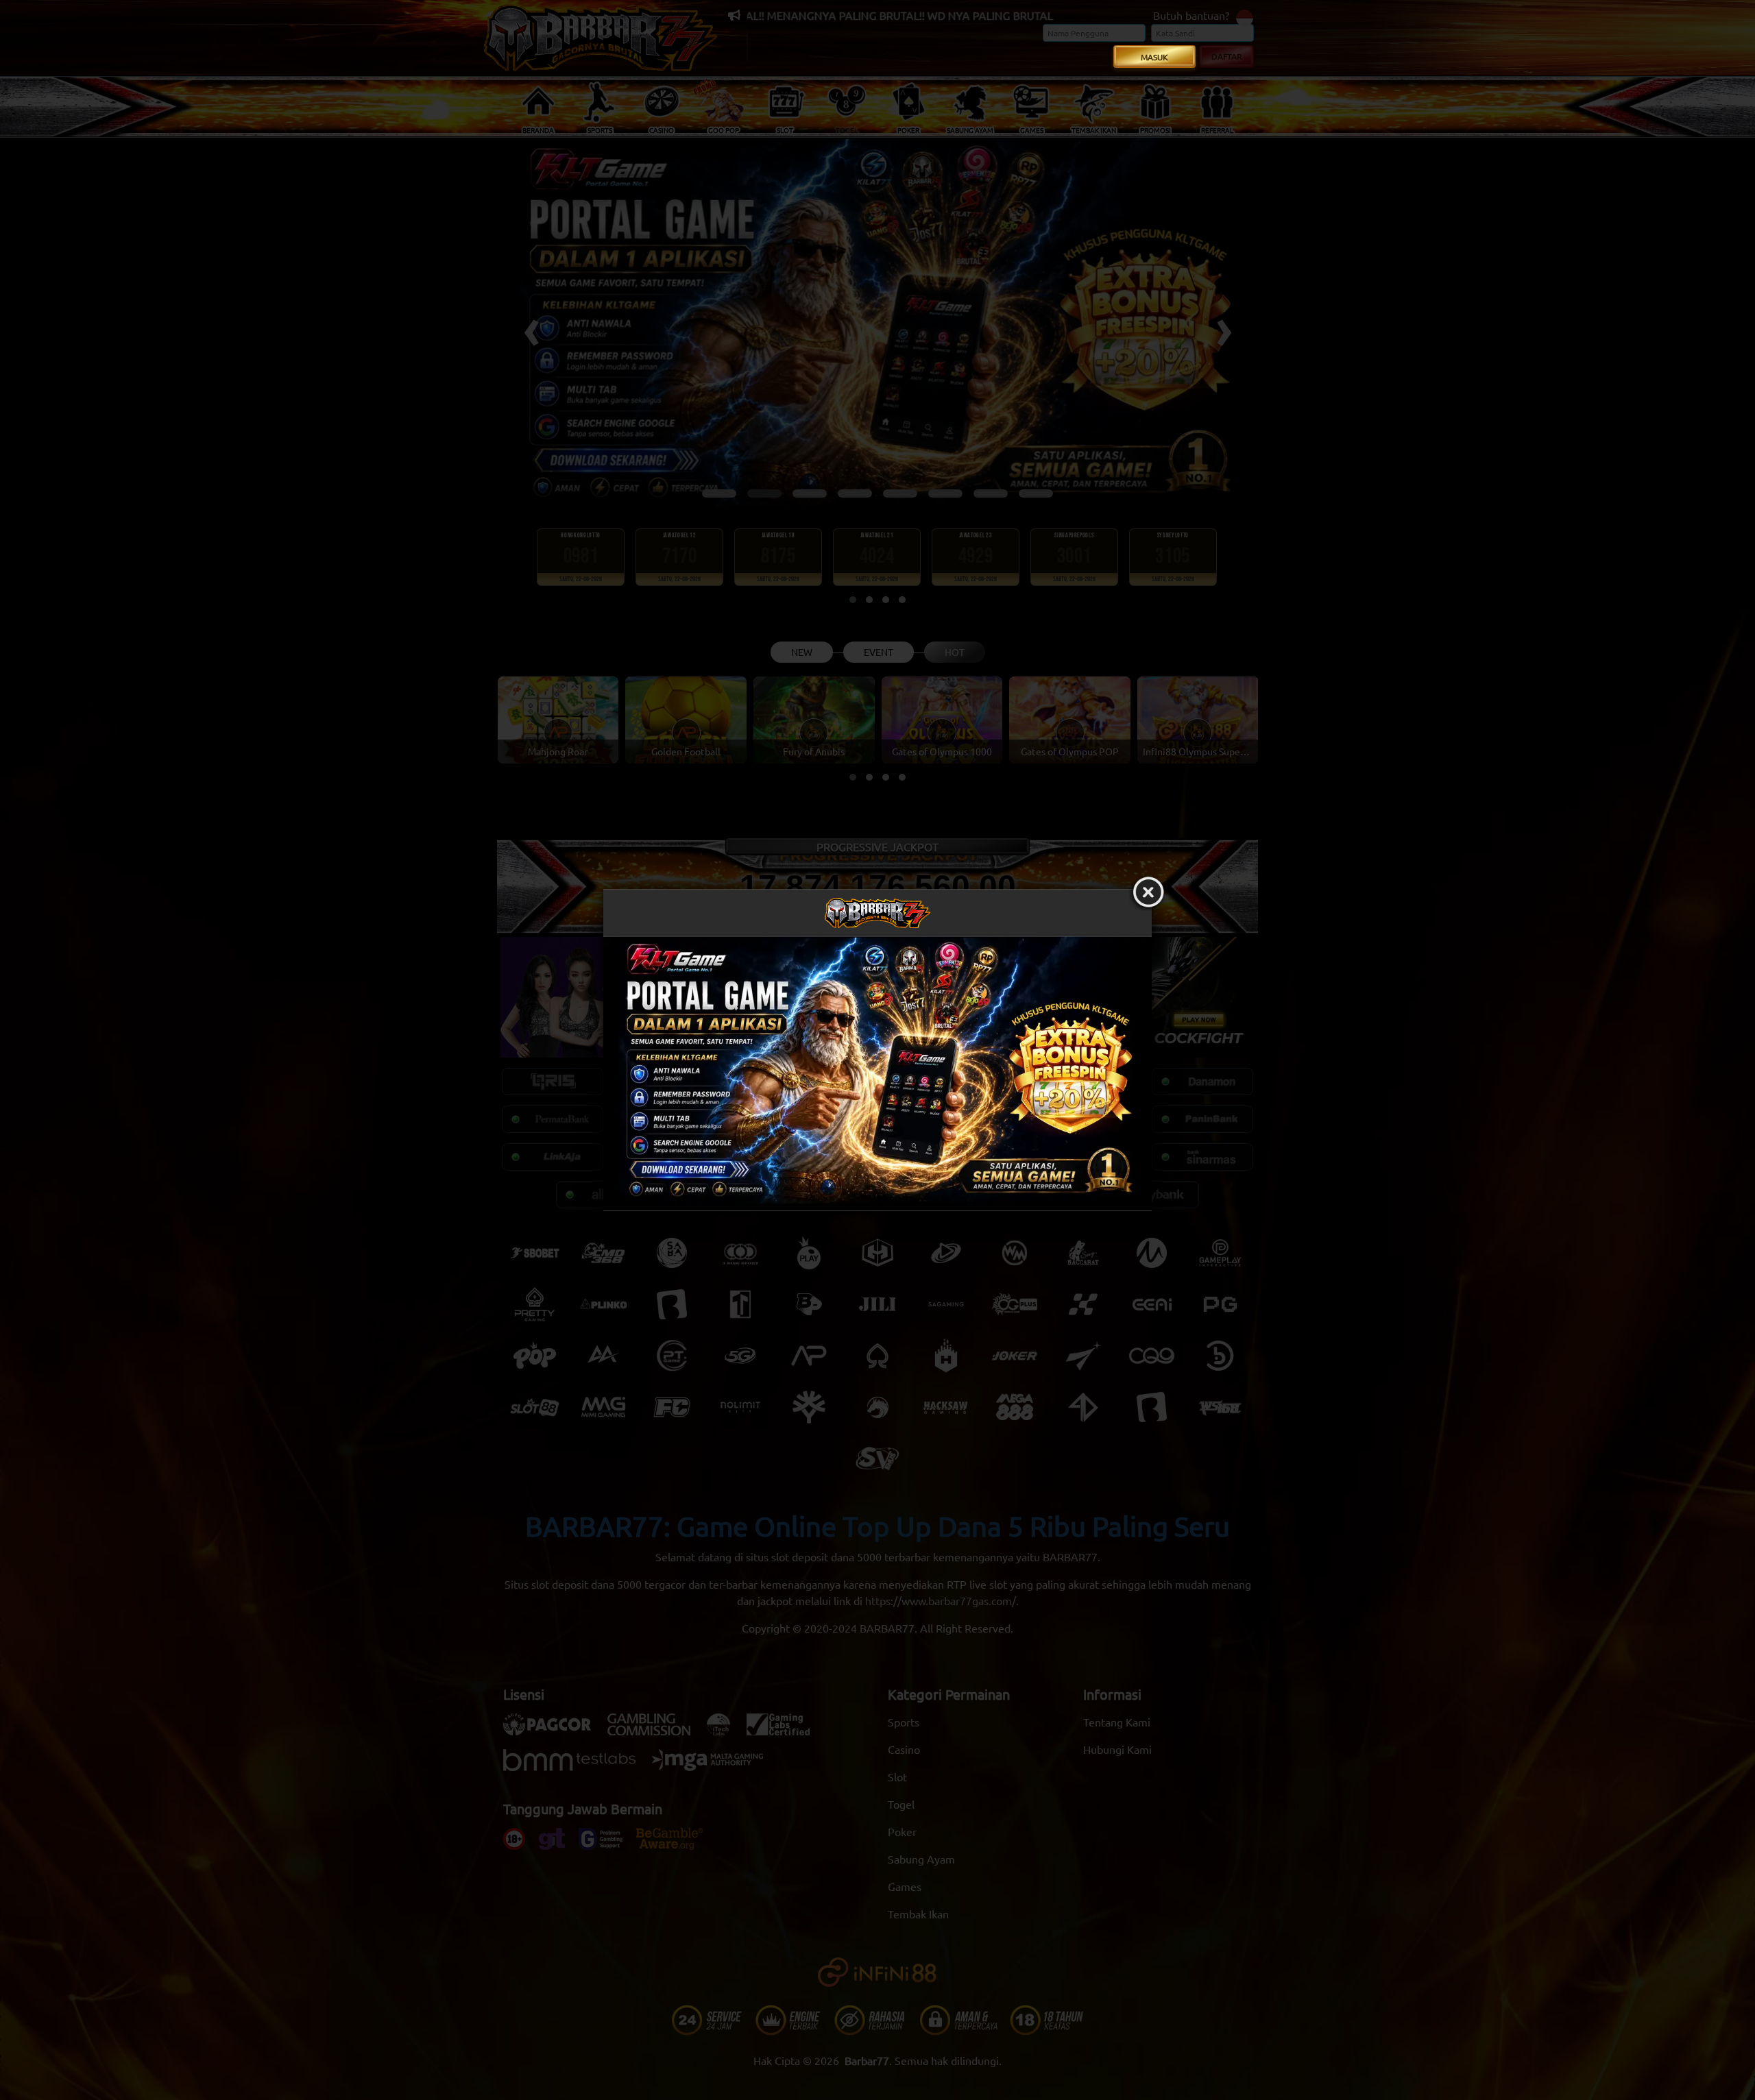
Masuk (1154, 57)
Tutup (1148, 893)
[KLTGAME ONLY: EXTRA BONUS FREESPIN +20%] (877, 1074)
